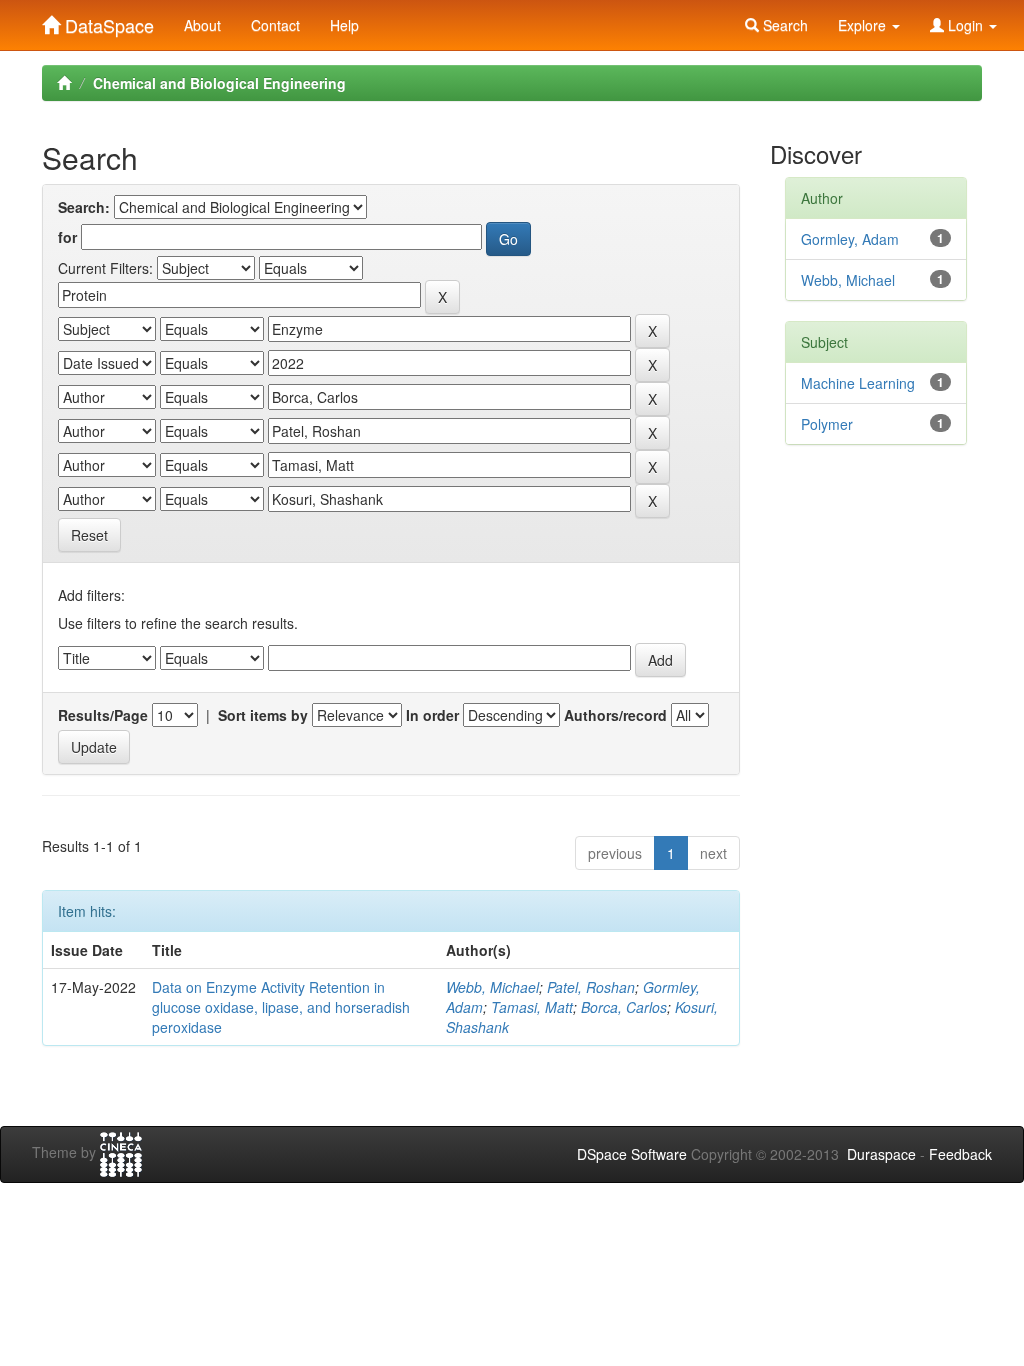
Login (965, 25)
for (67, 237)
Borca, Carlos (624, 1007)
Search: (84, 207)
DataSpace (107, 21)
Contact (275, 25)
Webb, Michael (492, 987)
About (202, 25)
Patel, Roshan (591, 987)
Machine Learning (858, 383)
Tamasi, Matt (532, 1007)
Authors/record (615, 715)
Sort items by (263, 715)
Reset (89, 535)
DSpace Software (632, 1154)
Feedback (960, 1154)
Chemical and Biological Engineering (219, 83)
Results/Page (103, 715)
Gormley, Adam (850, 239)
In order (432, 715)
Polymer (827, 424)
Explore (864, 25)
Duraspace (881, 1154)
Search (783, 25)
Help (344, 25)
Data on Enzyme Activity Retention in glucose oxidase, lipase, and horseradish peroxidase (281, 1007)
